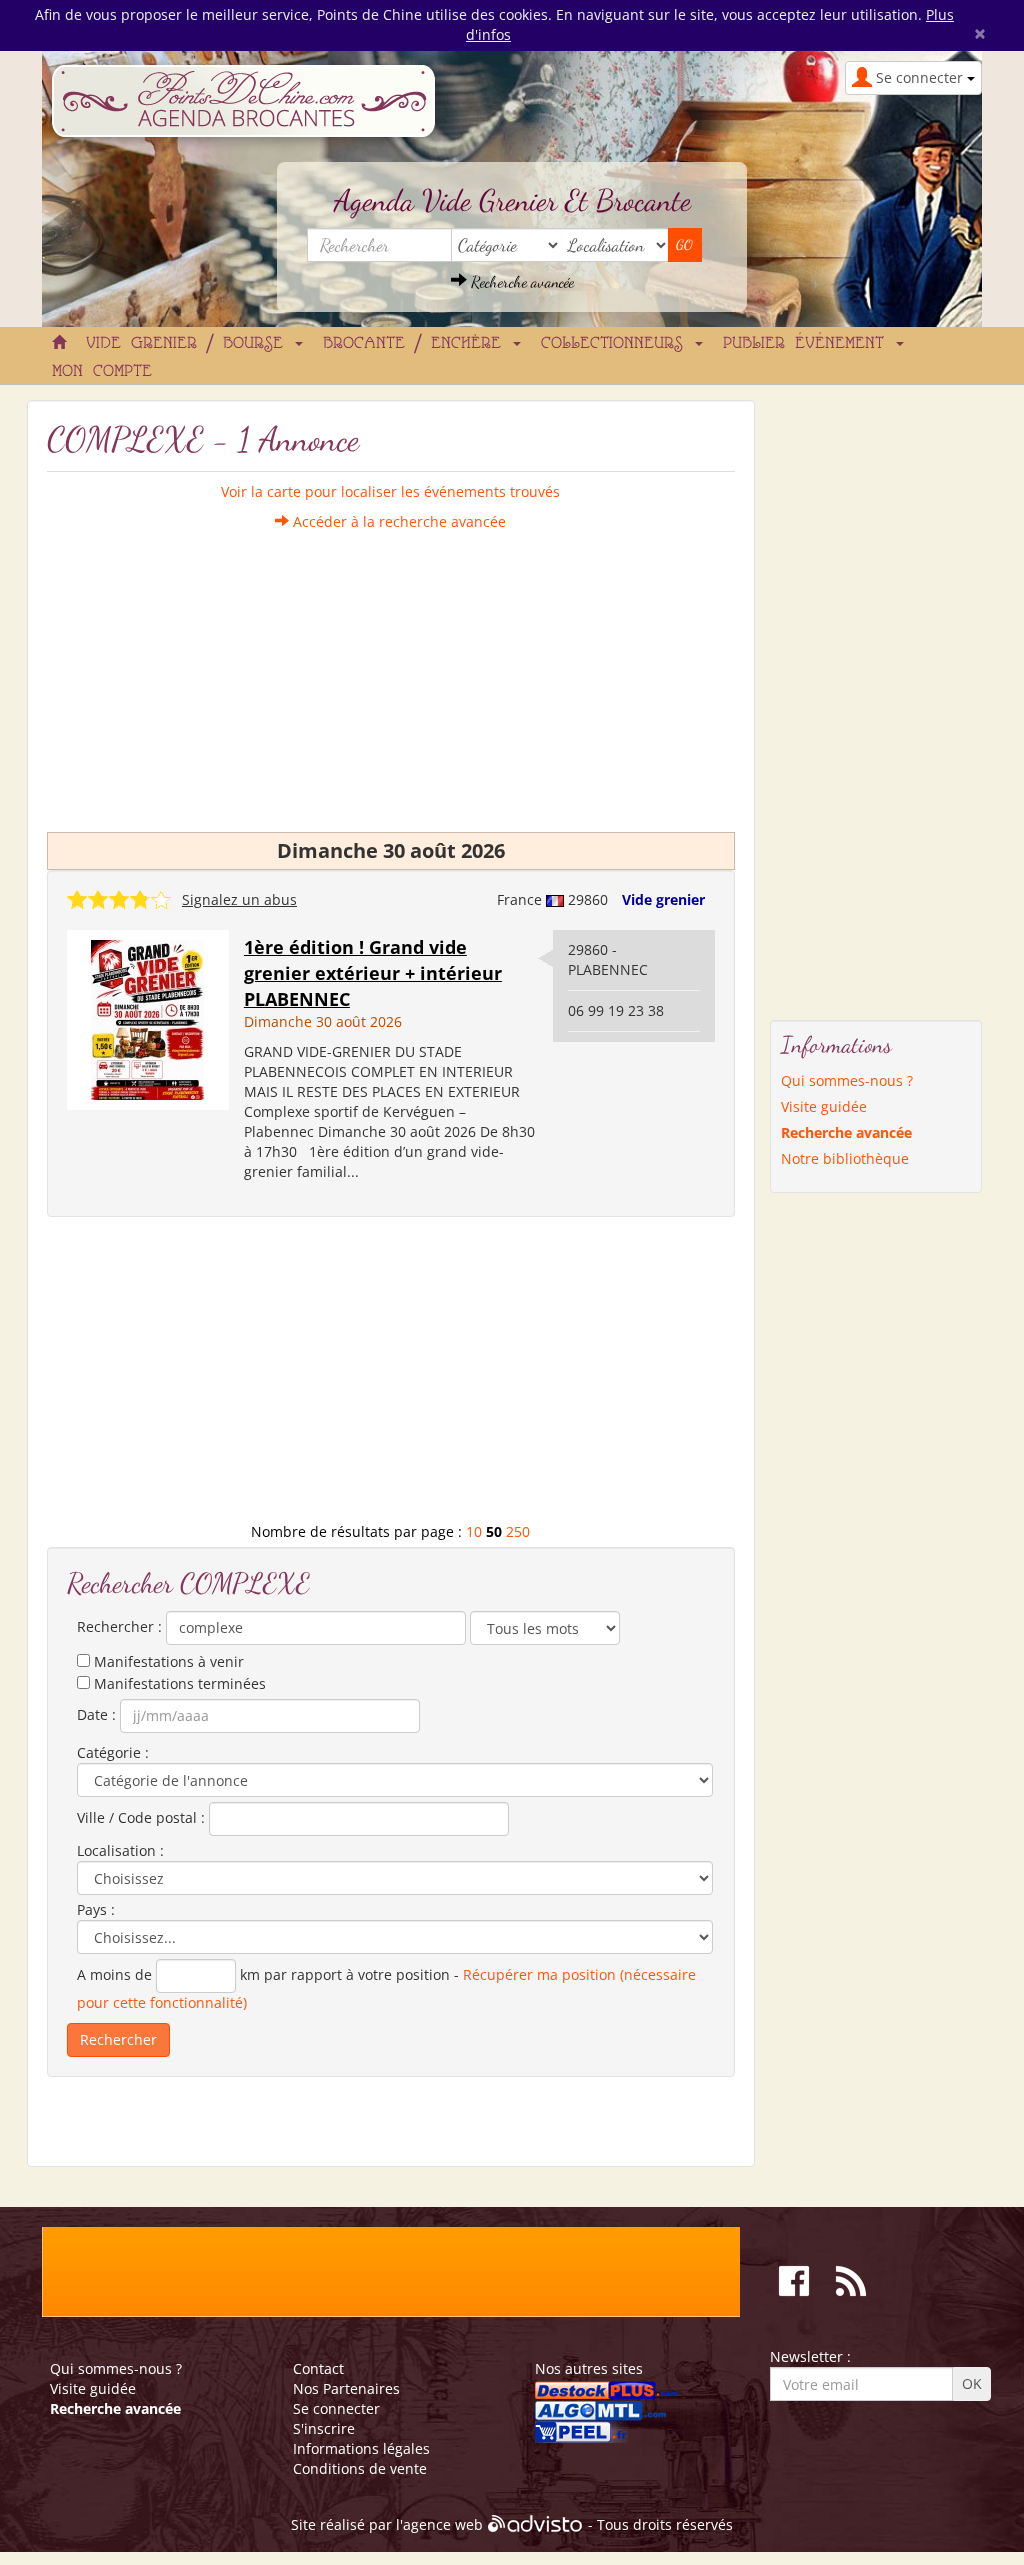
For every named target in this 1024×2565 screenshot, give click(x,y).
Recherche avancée (520, 281)
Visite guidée (824, 1106)
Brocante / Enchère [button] (417, 344)
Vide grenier (663, 899)
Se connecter (336, 2408)
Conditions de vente (360, 2468)
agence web (443, 2524)
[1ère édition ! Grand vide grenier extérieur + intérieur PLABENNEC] (147, 1018)
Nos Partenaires (346, 2388)
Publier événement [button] (808, 344)
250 (518, 1531)
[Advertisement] (391, 672)
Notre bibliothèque (845, 1158)
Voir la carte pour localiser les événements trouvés (390, 491)
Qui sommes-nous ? (847, 1080)
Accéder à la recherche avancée (397, 521)
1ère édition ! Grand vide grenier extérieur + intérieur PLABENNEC (373, 972)
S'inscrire (324, 2428)
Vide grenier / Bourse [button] (189, 344)
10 (474, 1531)
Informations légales (361, 2448)
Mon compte (102, 372)
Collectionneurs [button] (617, 344)
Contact (318, 2368)
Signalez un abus (239, 899)
